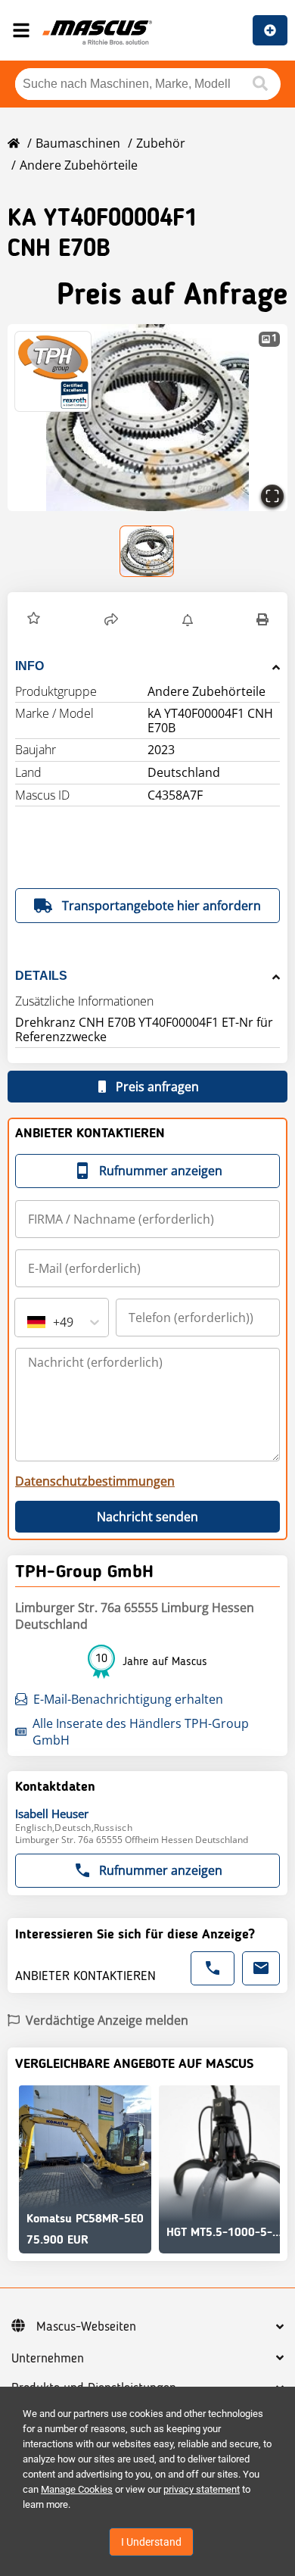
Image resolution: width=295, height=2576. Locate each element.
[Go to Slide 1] (147, 551)
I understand (151, 2542)
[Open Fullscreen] (272, 496)
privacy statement (202, 2489)
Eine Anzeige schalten (270, 30)
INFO (29, 666)
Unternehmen (48, 2359)
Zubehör (161, 143)
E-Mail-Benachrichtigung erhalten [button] (128, 1699)
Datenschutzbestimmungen (95, 1481)
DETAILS (41, 976)
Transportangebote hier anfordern (161, 906)
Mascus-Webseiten (86, 2327)
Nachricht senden (147, 1517)
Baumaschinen (78, 143)
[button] (147, 418)
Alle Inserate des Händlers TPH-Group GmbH (141, 1732)
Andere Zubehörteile (79, 165)
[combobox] (29, 1322)
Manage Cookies (77, 2489)
